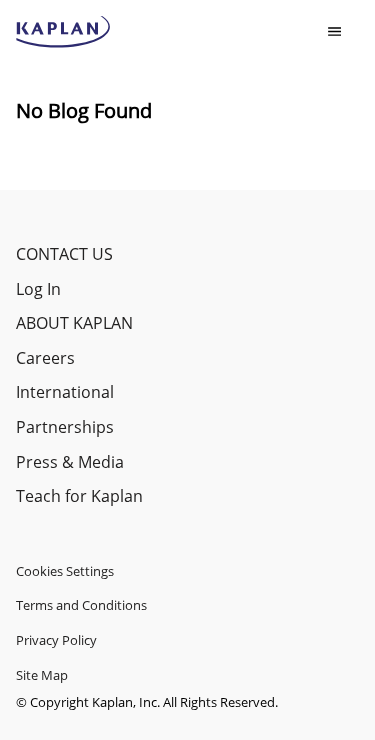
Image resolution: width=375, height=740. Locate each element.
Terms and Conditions (81, 605)
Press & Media (70, 462)
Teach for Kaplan (79, 496)
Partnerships (65, 427)
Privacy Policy (56, 640)
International (65, 392)
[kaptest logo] (63, 32)
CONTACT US (64, 254)
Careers (45, 358)
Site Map (42, 675)
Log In (38, 289)
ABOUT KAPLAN (74, 323)
